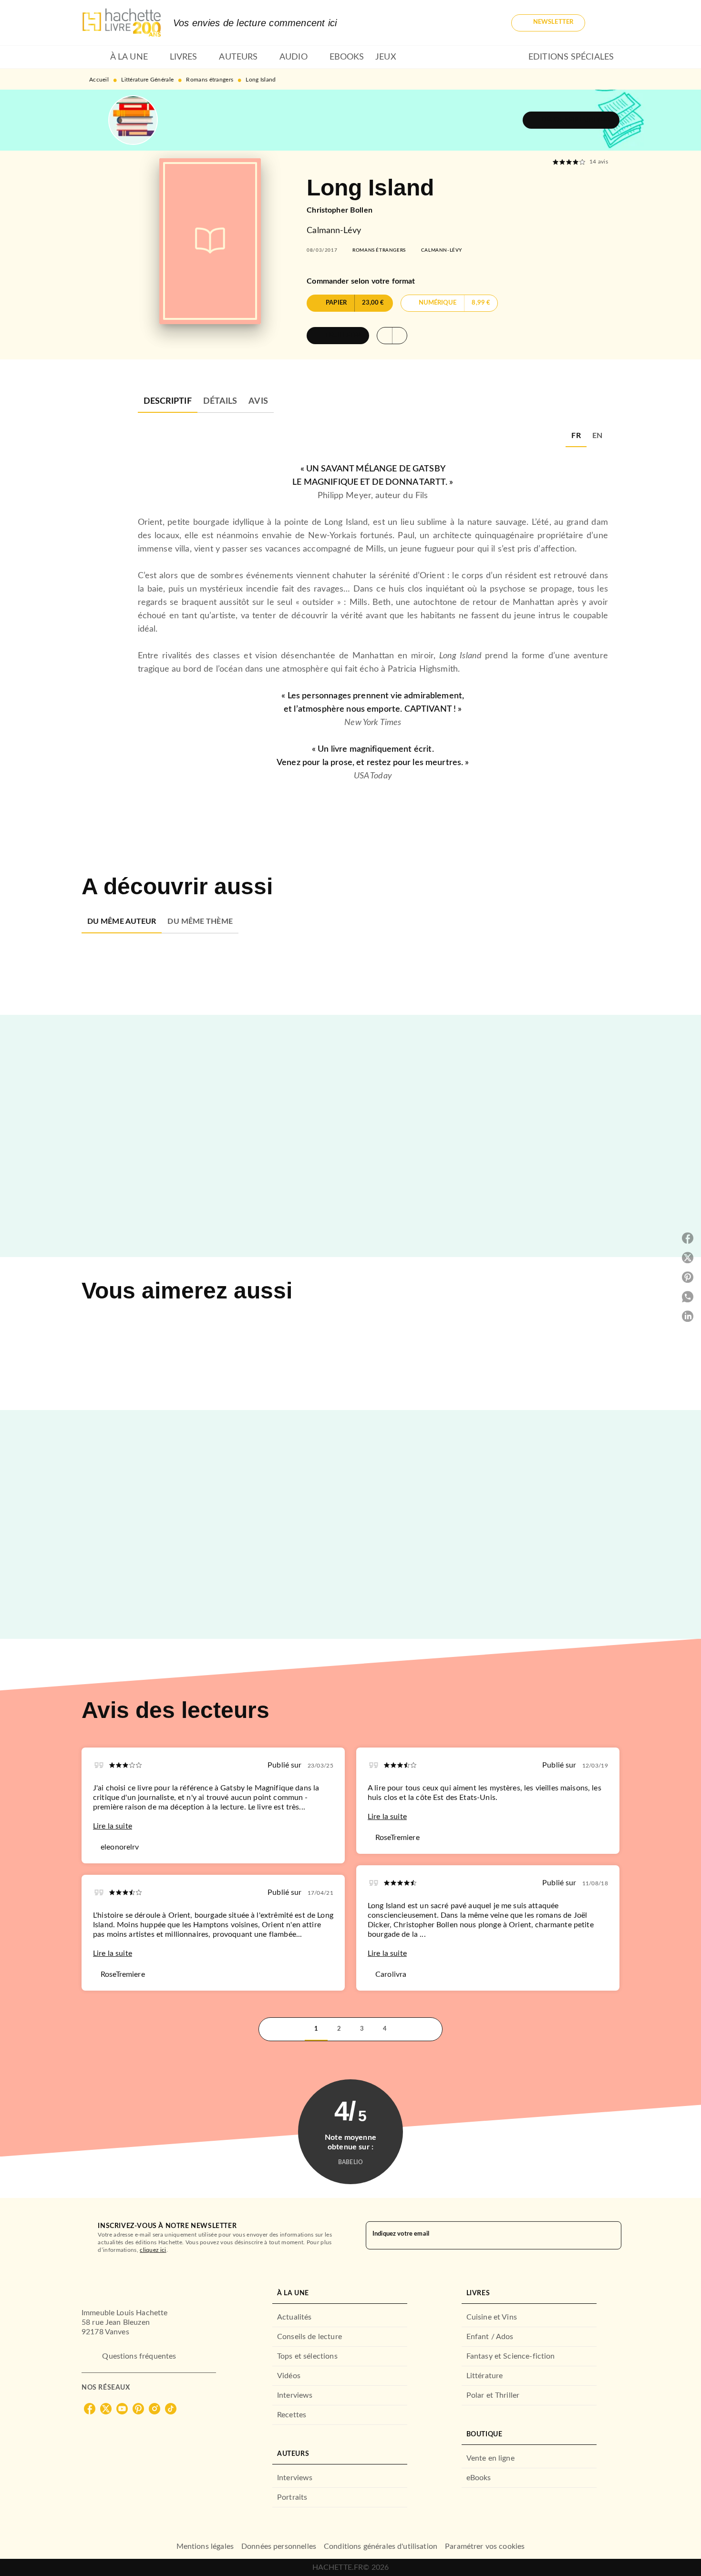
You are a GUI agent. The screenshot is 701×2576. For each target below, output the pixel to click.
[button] (548, 23)
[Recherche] (608, 23)
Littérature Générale (147, 80)
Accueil (99, 80)
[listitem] (90, 2409)
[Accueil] (122, 23)
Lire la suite (113, 1826)
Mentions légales (205, 2546)
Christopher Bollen (340, 210)
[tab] (93, 57)
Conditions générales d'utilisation (381, 2546)
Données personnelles (279, 2546)
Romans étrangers (210, 80)
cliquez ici (153, 2250)
